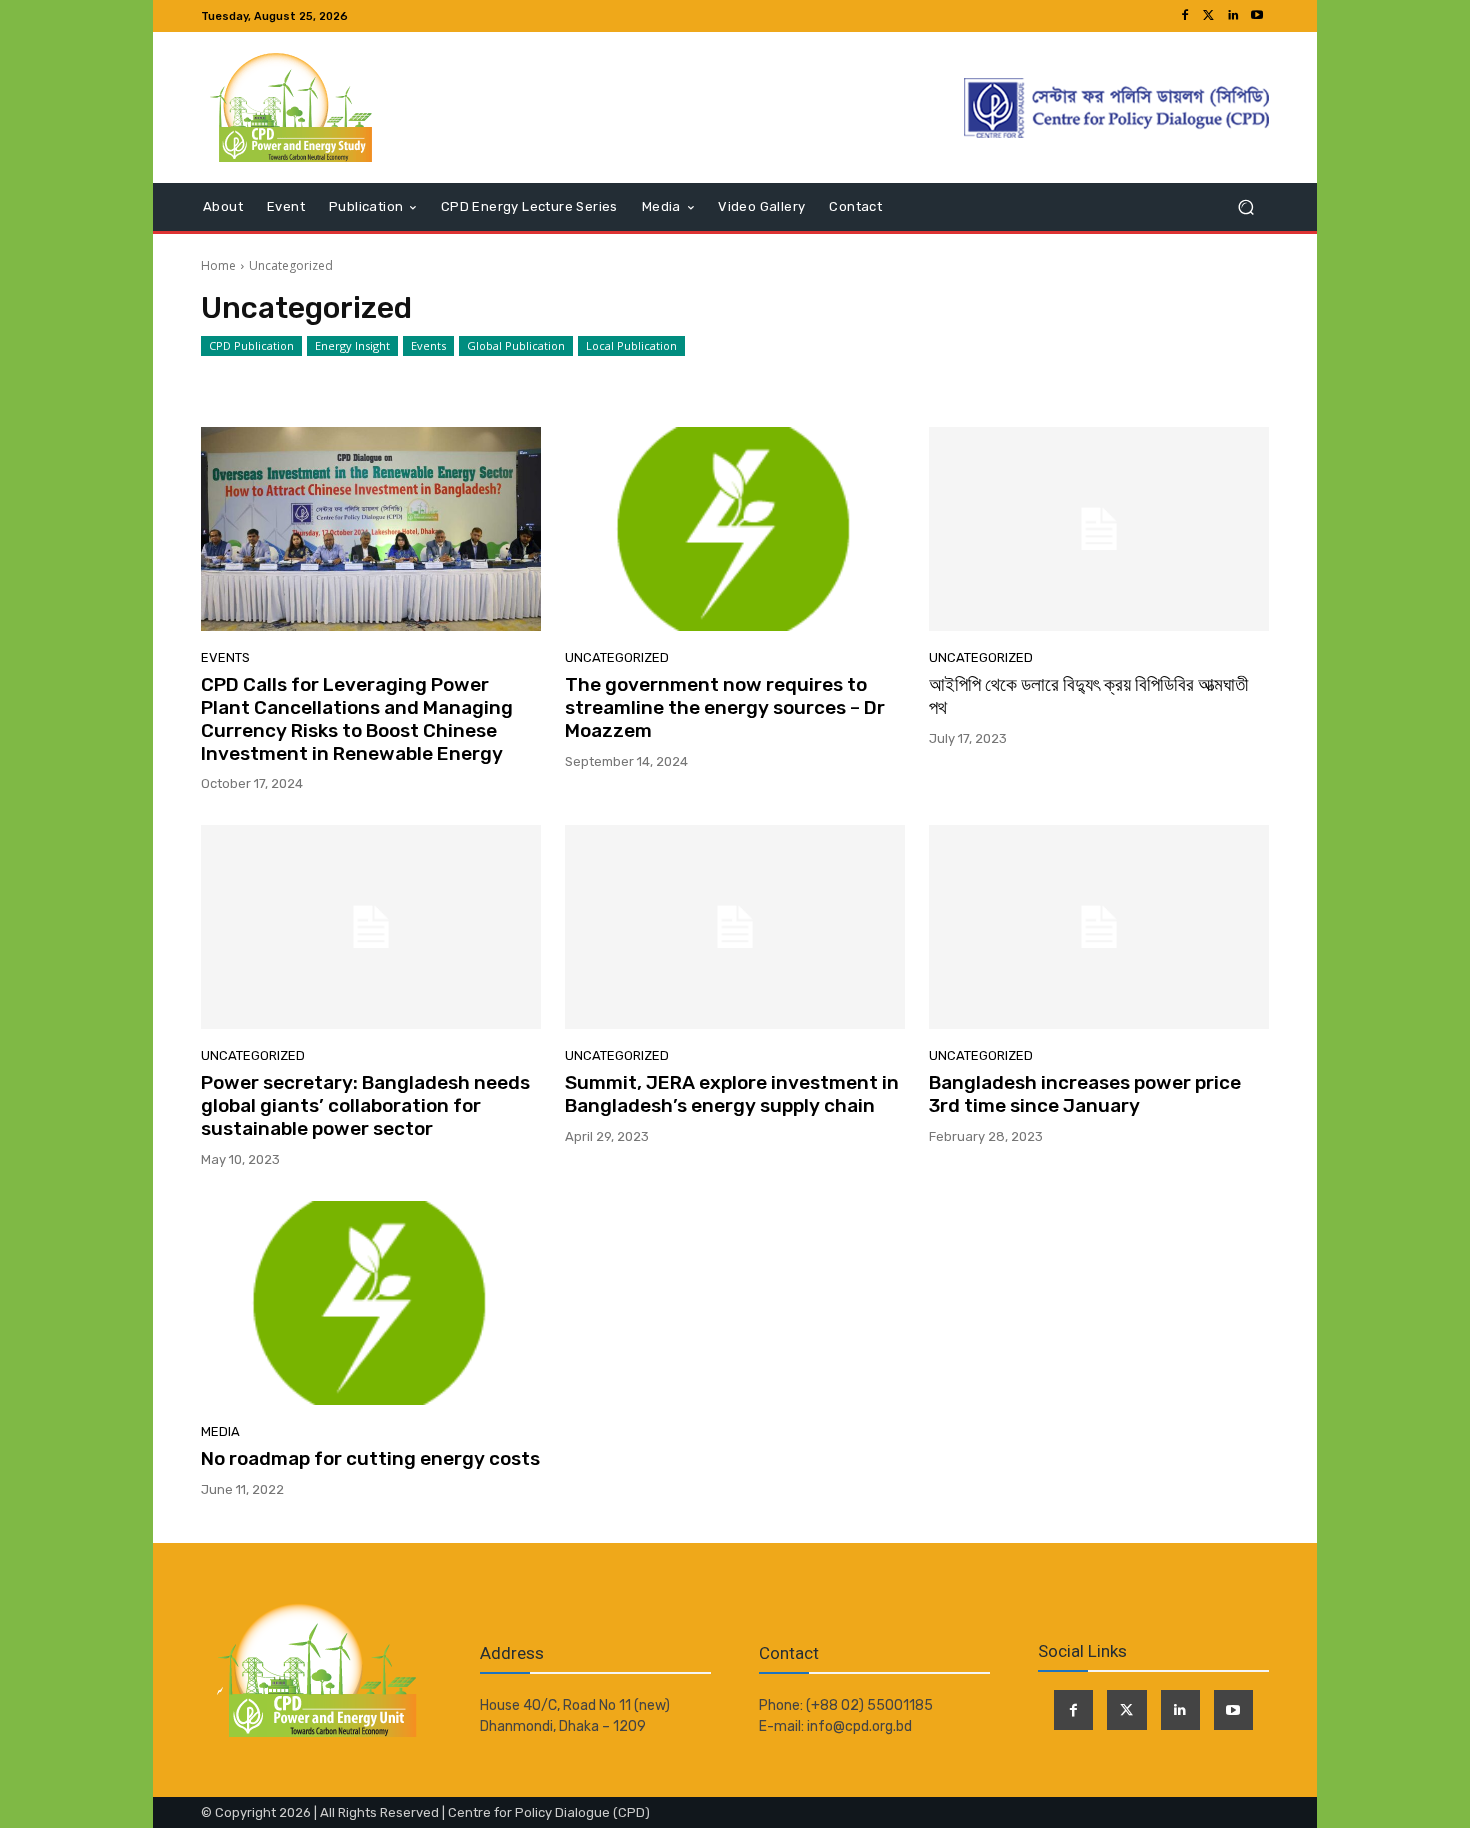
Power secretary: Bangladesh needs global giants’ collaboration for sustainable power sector (365, 1105)
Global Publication (516, 345)
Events (428, 345)
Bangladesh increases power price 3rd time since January (1085, 1094)
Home (218, 265)
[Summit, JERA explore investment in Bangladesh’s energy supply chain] (735, 927)
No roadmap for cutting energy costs (370, 1458)
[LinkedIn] (1233, 16)
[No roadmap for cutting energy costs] (371, 1303)
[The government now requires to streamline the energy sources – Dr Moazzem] (735, 529)
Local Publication (631, 345)
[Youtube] (1257, 16)
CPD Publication (251, 345)
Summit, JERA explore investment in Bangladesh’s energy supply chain (732, 1094)
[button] (1245, 207)
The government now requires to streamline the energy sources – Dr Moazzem (725, 707)
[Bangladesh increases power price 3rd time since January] (1099, 927)
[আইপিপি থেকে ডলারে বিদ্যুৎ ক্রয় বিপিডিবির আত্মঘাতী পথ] (1099, 529)
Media (220, 1431)
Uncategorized (617, 657)
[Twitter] (1209, 16)
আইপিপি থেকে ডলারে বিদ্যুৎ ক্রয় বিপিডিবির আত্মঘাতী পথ (1088, 696)
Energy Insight (352, 345)
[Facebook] (1185, 16)
